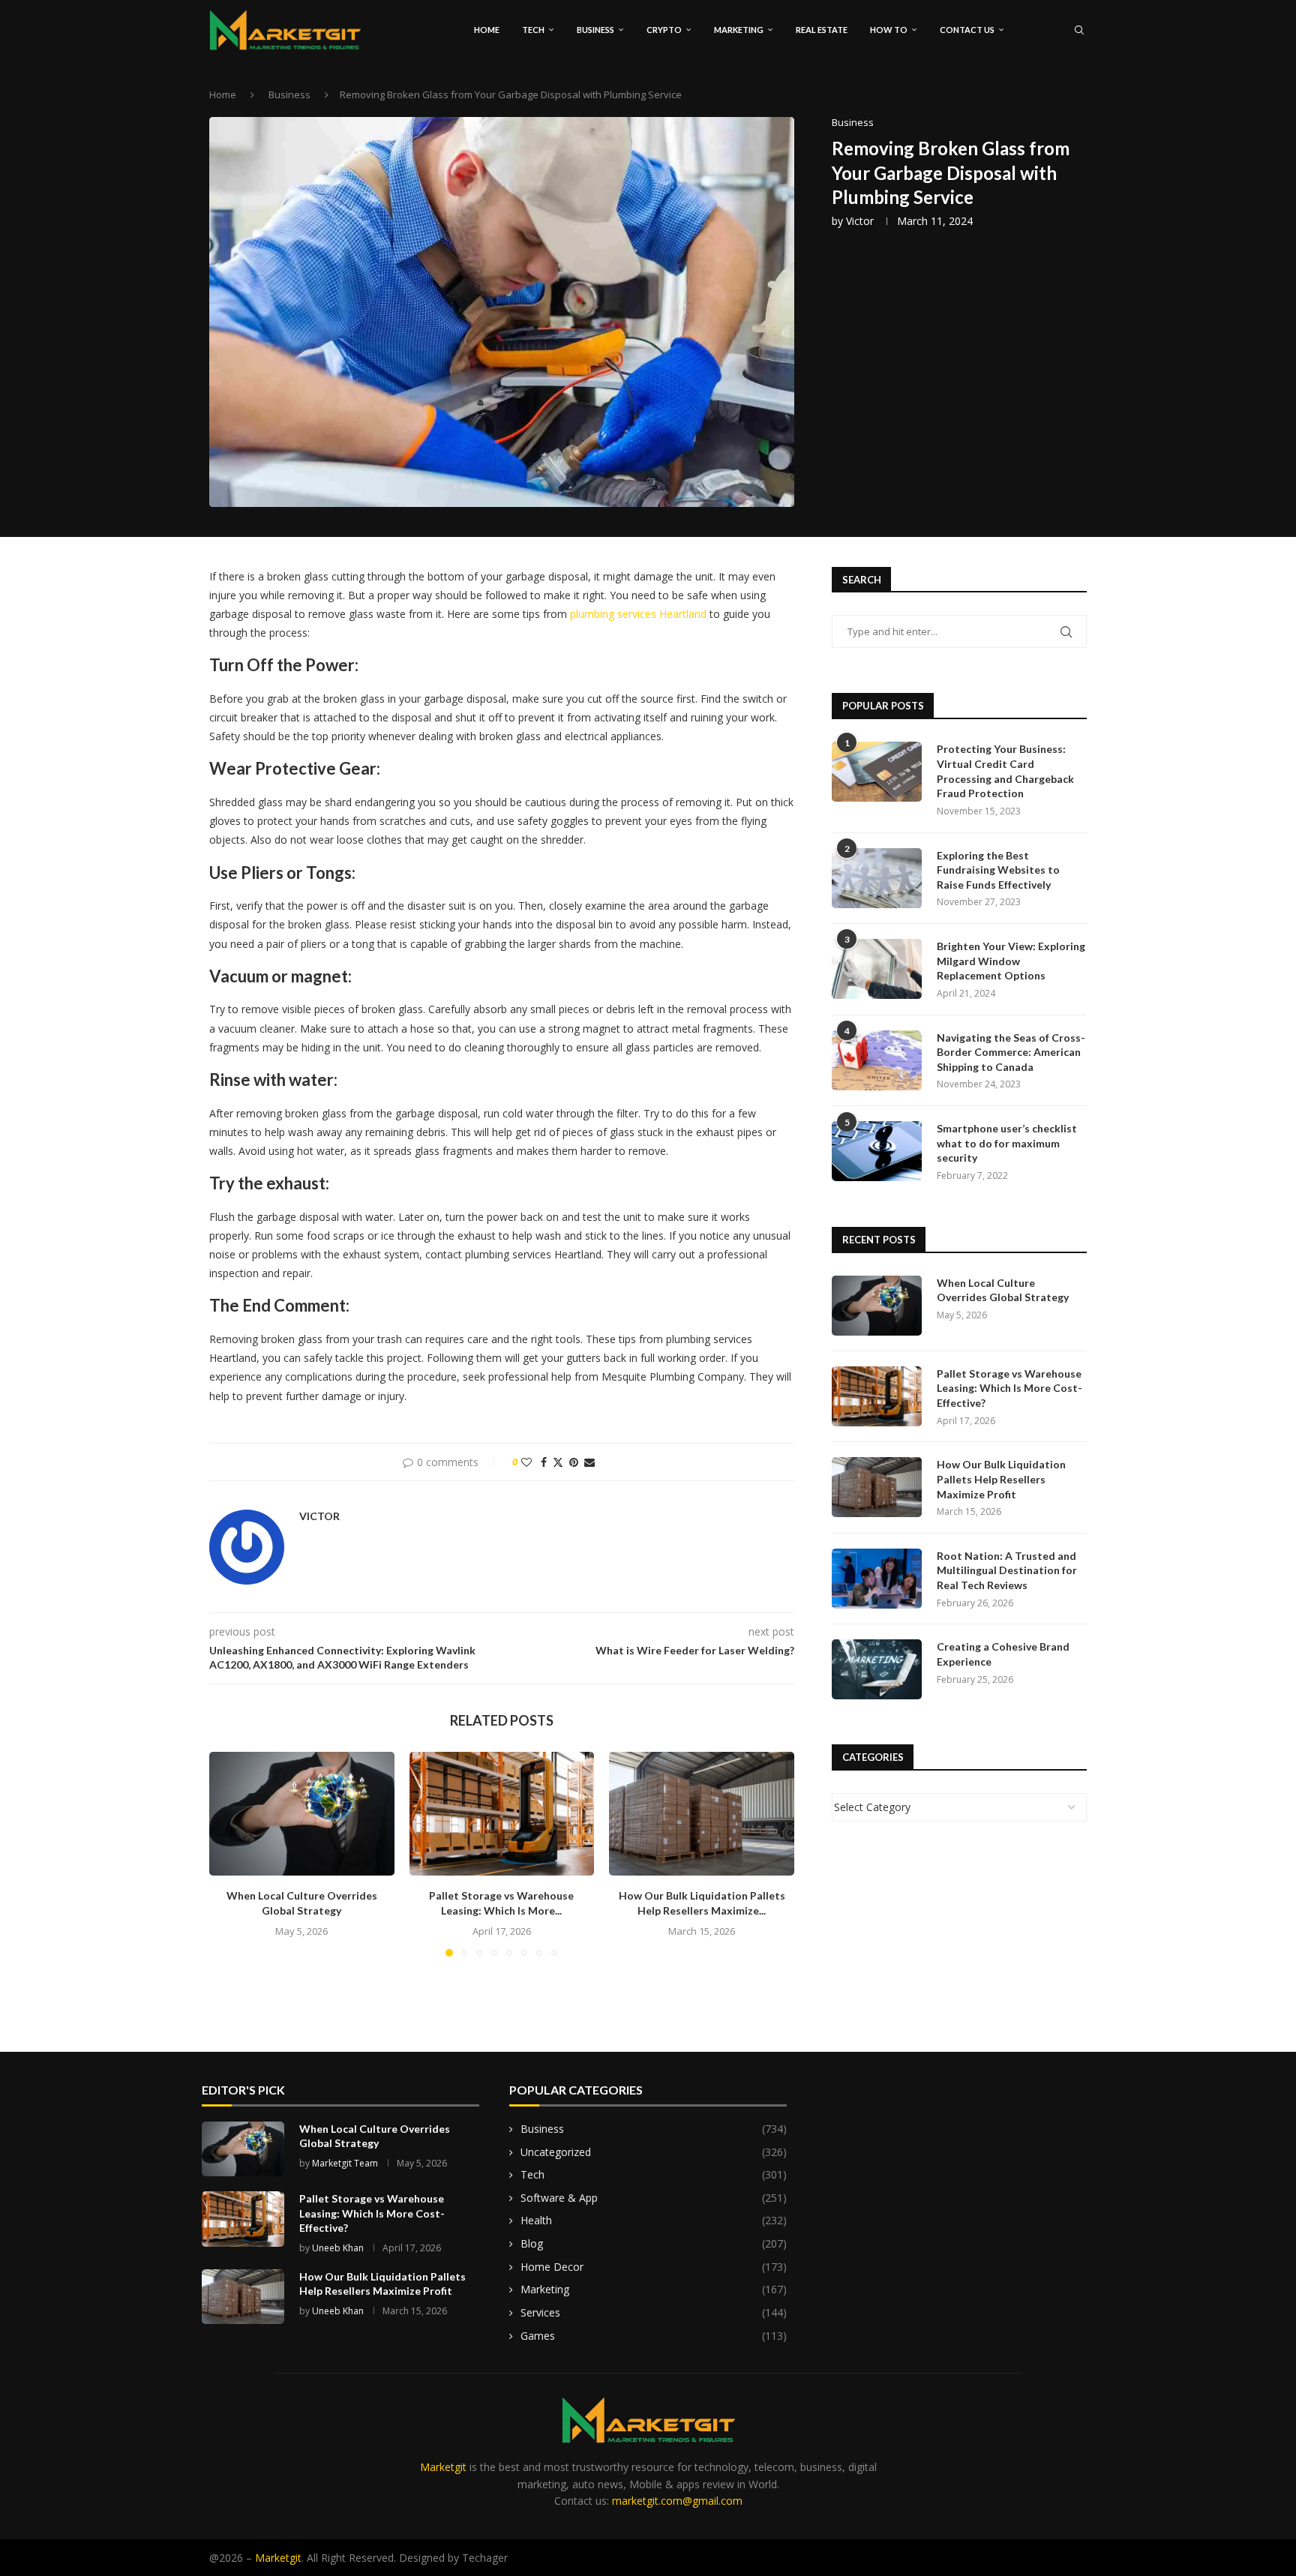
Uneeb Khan (338, 2248)
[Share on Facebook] (544, 1462)
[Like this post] (526, 1462)
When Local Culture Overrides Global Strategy (1003, 1290)
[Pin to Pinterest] (574, 1462)
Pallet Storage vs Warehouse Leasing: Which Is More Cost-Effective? (1009, 1388)
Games (654, 2336)
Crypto (664, 30)
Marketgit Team (345, 2163)
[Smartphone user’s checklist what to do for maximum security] (877, 1151)
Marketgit (443, 2467)
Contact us (967, 30)
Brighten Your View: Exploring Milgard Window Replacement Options (1011, 961)
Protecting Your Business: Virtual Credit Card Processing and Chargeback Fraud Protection (1005, 771)
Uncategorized (654, 2152)
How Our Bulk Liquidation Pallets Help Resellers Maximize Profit (1001, 1479)
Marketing (739, 30)
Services (654, 2312)
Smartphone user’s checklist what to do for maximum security (1007, 1143)
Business (595, 30)
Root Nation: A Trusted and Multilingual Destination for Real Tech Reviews (1007, 1570)
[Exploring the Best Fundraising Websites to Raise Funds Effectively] (877, 878)
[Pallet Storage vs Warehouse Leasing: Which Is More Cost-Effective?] (502, 1813)
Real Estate (822, 30)
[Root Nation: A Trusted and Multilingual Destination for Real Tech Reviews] (877, 1579)
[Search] (1079, 30)
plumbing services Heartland (638, 614)
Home (487, 30)
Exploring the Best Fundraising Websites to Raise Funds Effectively (998, 870)
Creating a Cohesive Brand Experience (1003, 1654)
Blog (654, 2243)
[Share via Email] (589, 1462)
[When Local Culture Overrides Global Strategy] (302, 1813)
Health (654, 2220)
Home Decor (654, 2267)
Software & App (654, 2198)
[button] (229, 1854)
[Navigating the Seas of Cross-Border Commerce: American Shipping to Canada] (877, 1060)
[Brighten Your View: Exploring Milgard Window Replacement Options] (877, 969)
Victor (860, 221)
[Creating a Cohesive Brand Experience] (877, 1669)
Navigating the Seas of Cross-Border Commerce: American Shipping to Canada (1011, 1052)
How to (889, 30)
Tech (533, 30)
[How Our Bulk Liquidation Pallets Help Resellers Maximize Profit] (702, 1813)
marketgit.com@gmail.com (677, 2501)
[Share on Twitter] (558, 1462)
